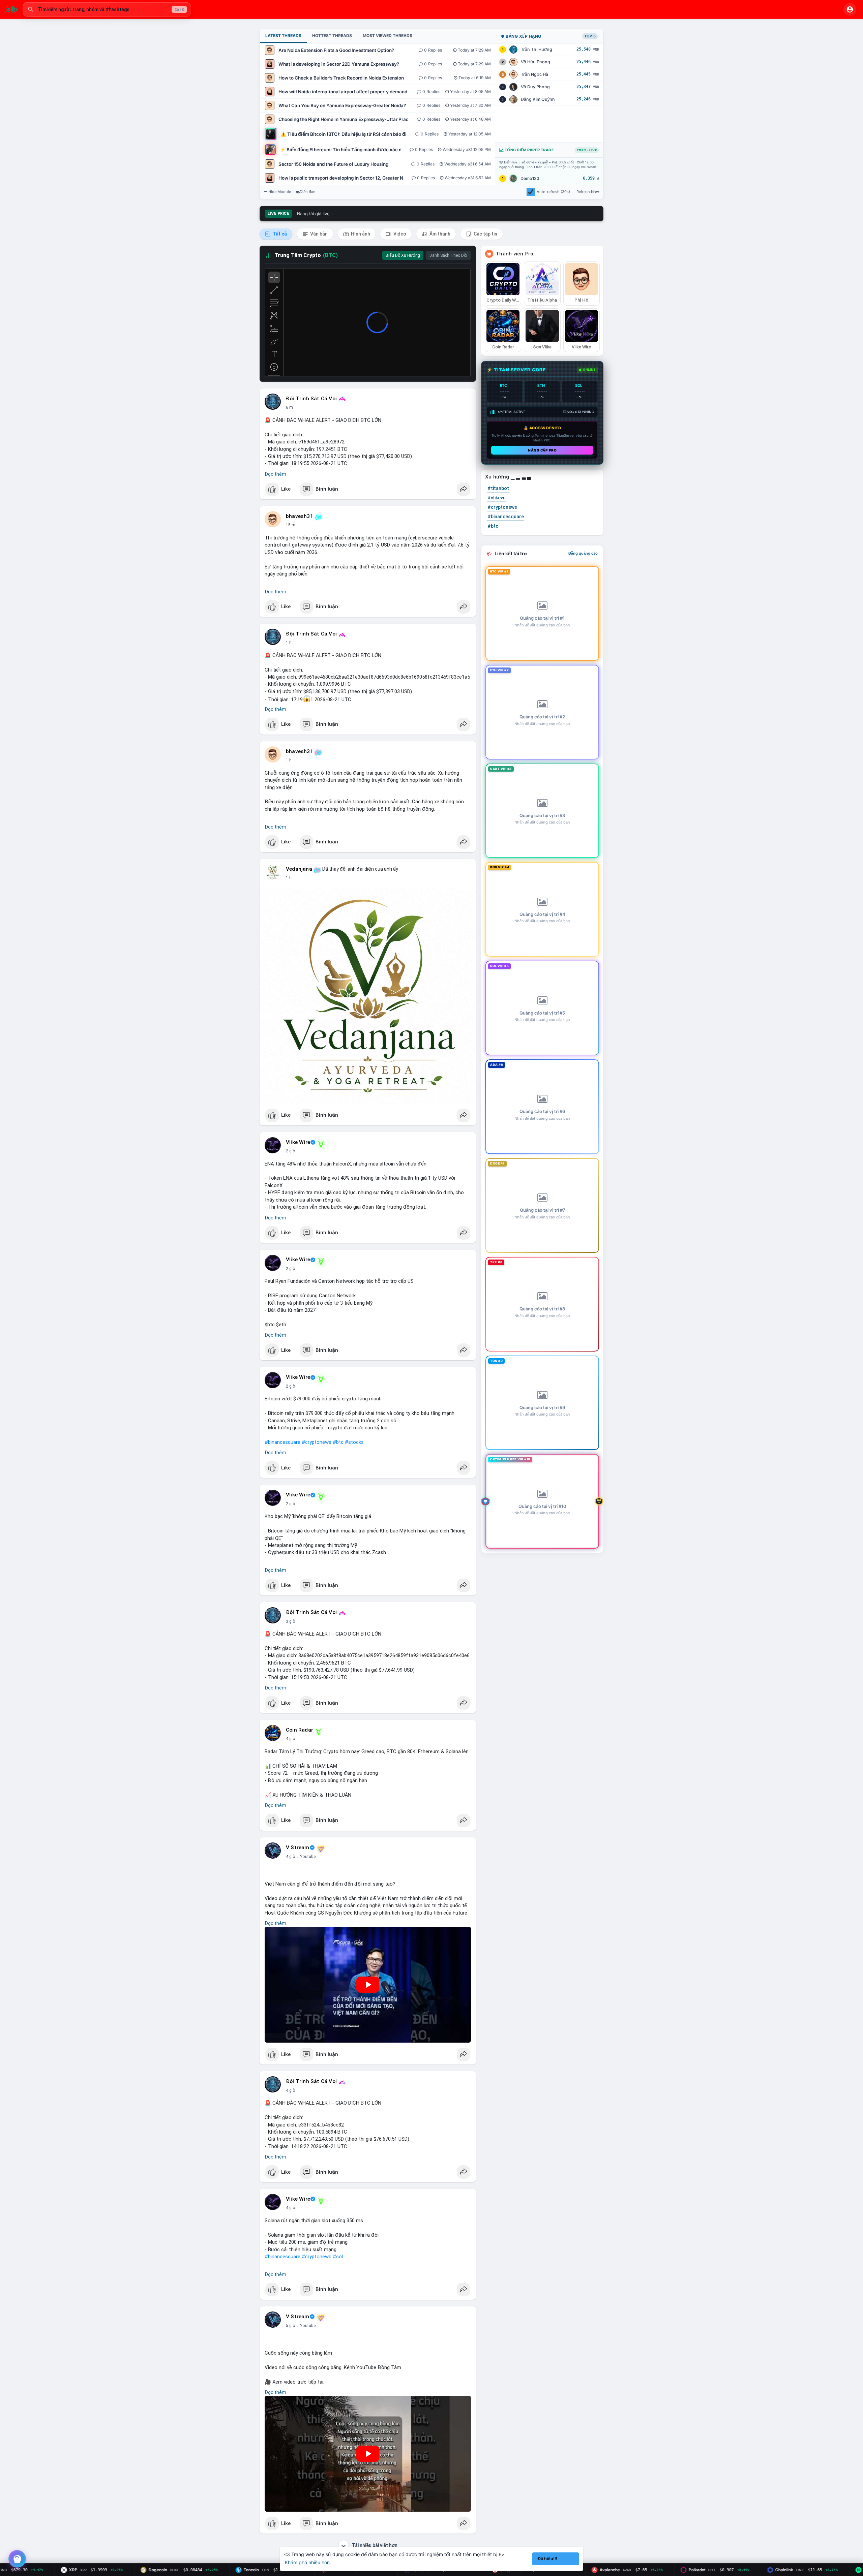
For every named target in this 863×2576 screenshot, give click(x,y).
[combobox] (107, 9)
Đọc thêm (275, 474)
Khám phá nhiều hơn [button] (307, 2562)
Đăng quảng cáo (583, 553)
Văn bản (318, 234)
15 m (291, 525)
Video (399, 234)
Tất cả (279, 234)
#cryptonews (317, 1442)
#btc (338, 1442)
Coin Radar (300, 1730)
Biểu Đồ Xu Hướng (403, 255)
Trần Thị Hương (537, 49)
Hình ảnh (360, 234)
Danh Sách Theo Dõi (448, 255)
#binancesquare (282, 1442)
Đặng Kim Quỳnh (538, 99)
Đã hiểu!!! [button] (547, 2559)
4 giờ (291, 1739)
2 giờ (291, 1151)
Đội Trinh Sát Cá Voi (311, 399)
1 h (289, 643)
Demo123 (530, 178)
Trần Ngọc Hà (534, 74)
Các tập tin (485, 234)
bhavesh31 (300, 516)
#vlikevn (497, 498)
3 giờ (291, 1621)
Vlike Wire (298, 1142)
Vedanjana (299, 869)
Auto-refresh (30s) (553, 192)
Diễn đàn (308, 192)
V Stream (298, 1848)
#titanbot (498, 488)
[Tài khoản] (850, 9)
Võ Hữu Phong (535, 62)
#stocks (354, 1442)
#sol (338, 2257)
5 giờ (291, 2326)
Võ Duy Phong (535, 87)
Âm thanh (439, 234)
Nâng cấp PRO (542, 450)
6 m (289, 407)
